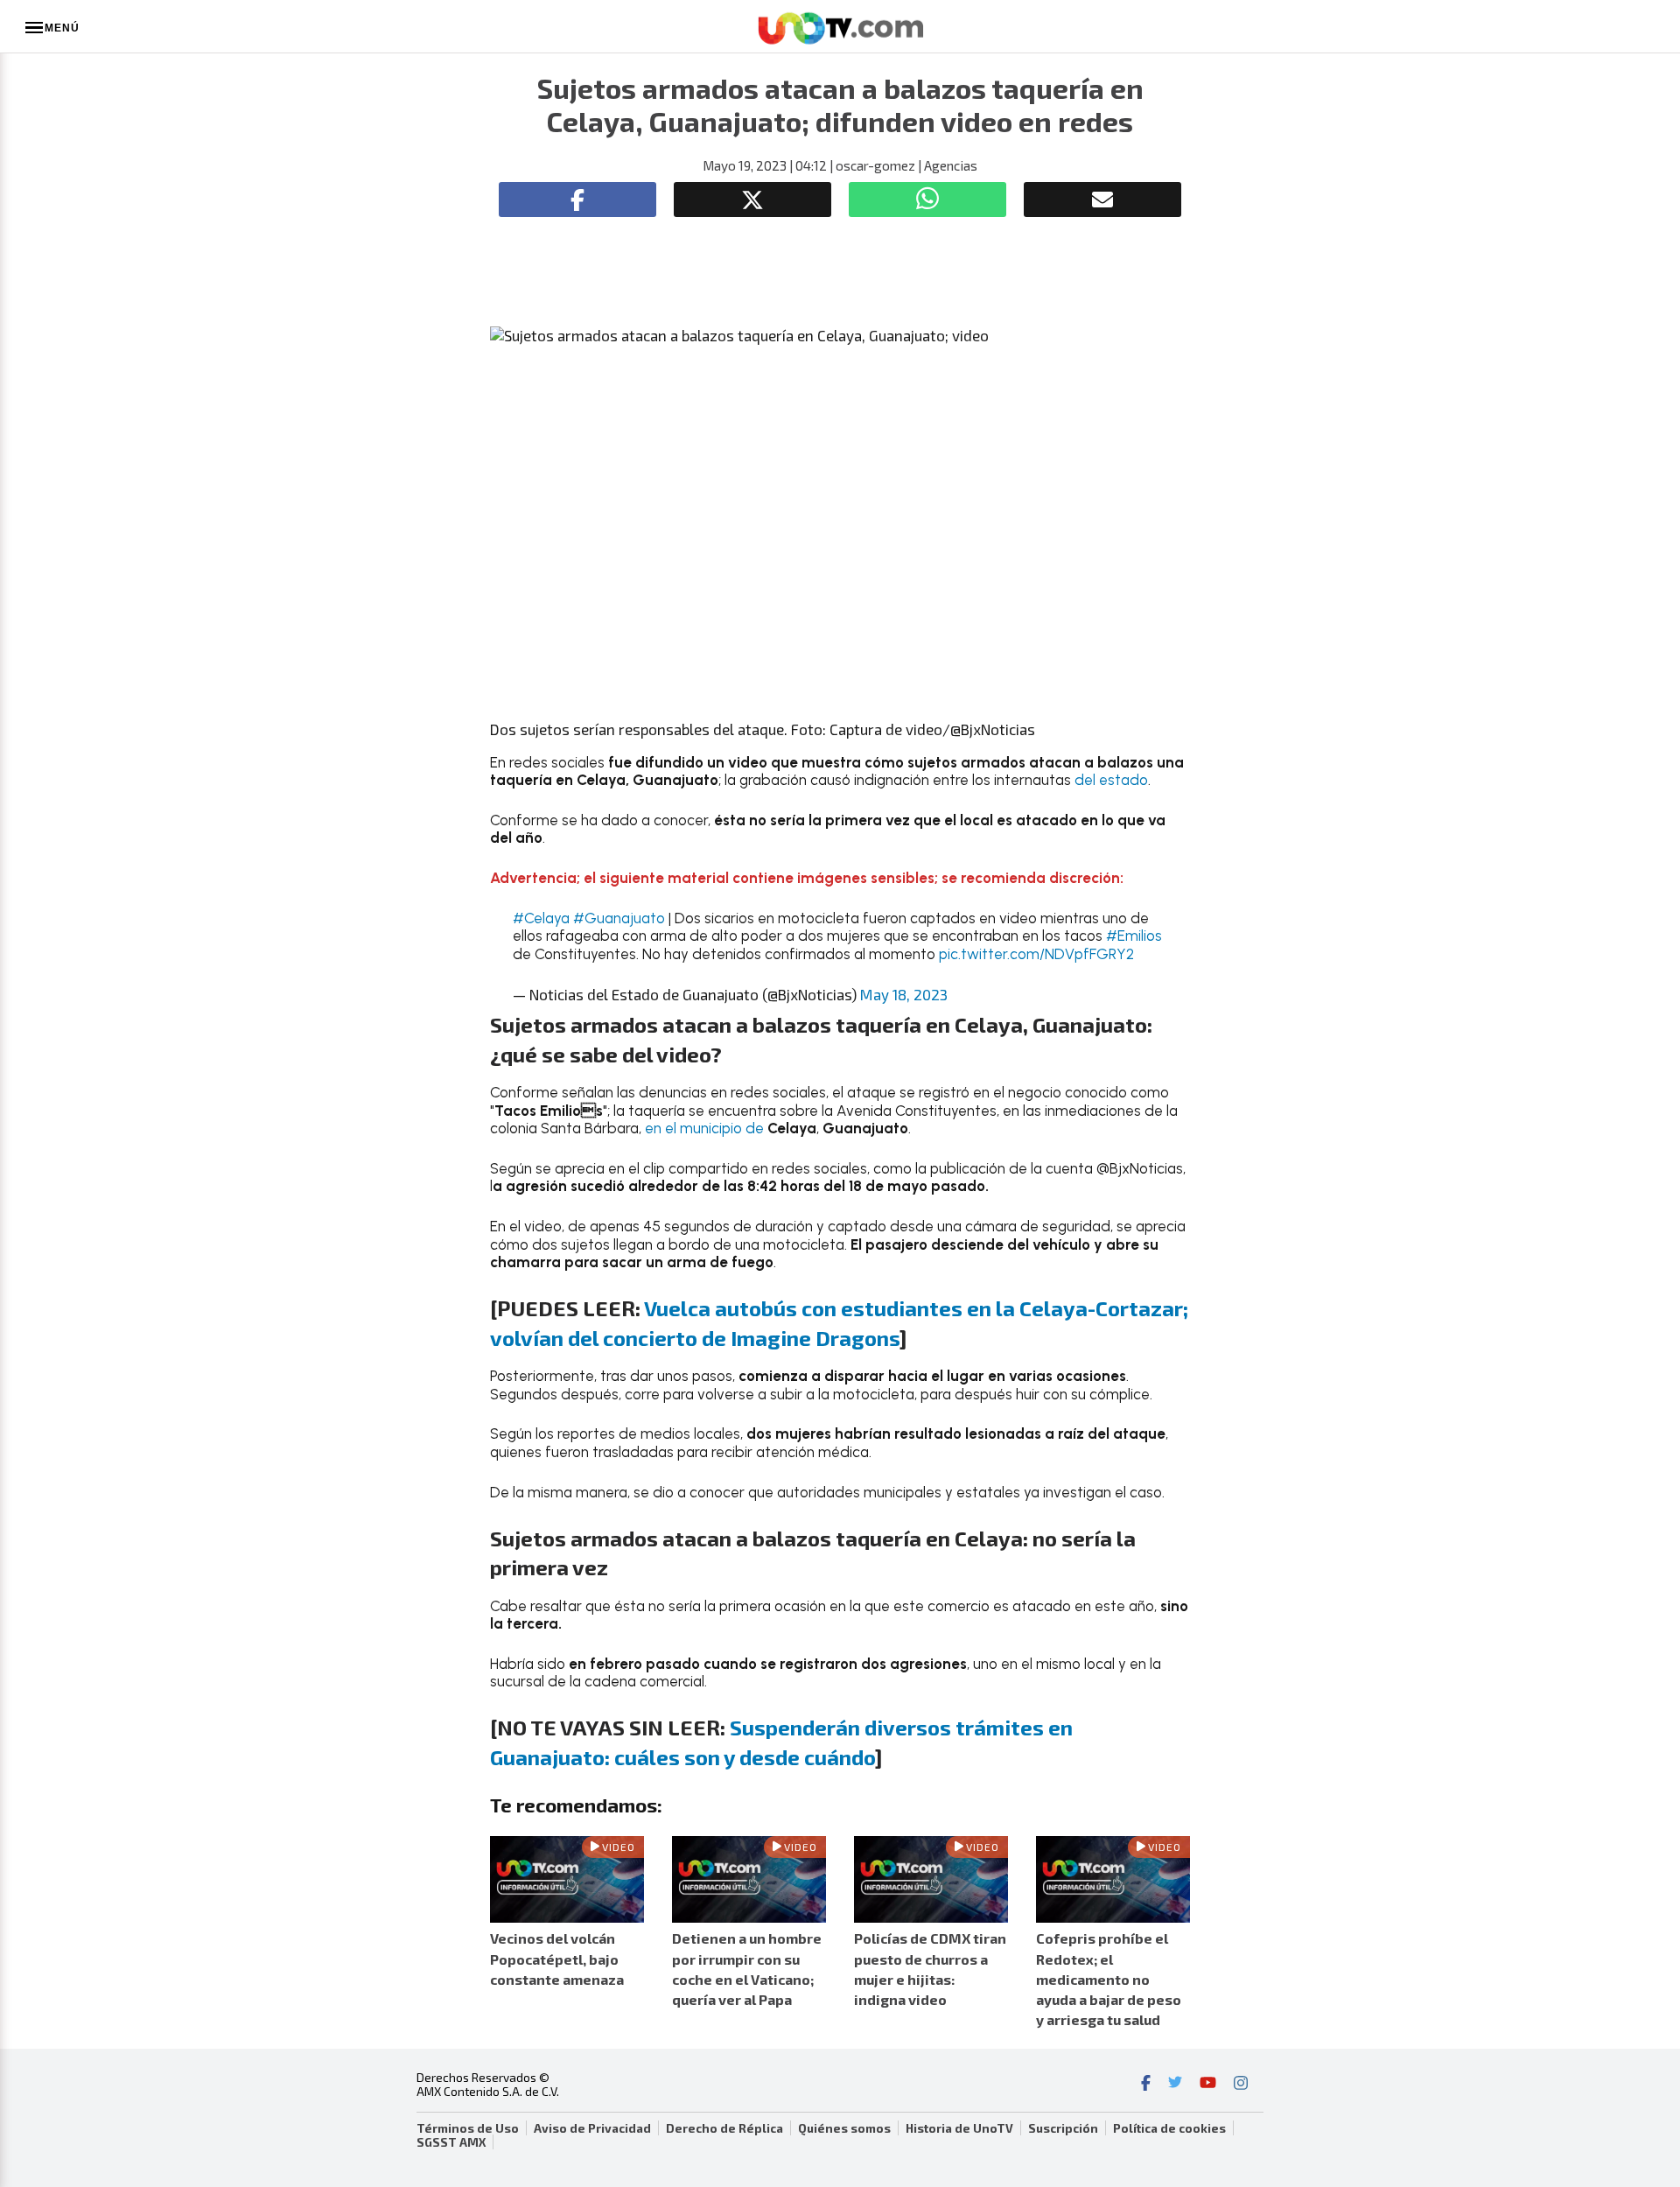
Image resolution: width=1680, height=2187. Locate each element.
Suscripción (1063, 2128)
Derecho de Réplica (724, 2128)
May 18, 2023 (904, 994)
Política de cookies (1169, 2128)
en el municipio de (704, 1128)
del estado (1111, 780)
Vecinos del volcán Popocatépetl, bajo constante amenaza (557, 1958)
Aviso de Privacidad (592, 2128)
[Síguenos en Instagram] (1241, 2085)
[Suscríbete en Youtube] (1208, 2085)
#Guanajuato (619, 918)
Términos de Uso (468, 2128)
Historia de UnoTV (959, 2128)
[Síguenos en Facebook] (1146, 2085)
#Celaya (541, 918)
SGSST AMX (451, 2142)
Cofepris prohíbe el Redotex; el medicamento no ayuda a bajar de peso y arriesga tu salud (1109, 1979)
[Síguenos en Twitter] (1175, 2085)
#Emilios (1134, 936)
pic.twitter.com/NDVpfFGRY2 (1036, 954)
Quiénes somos (844, 2128)
